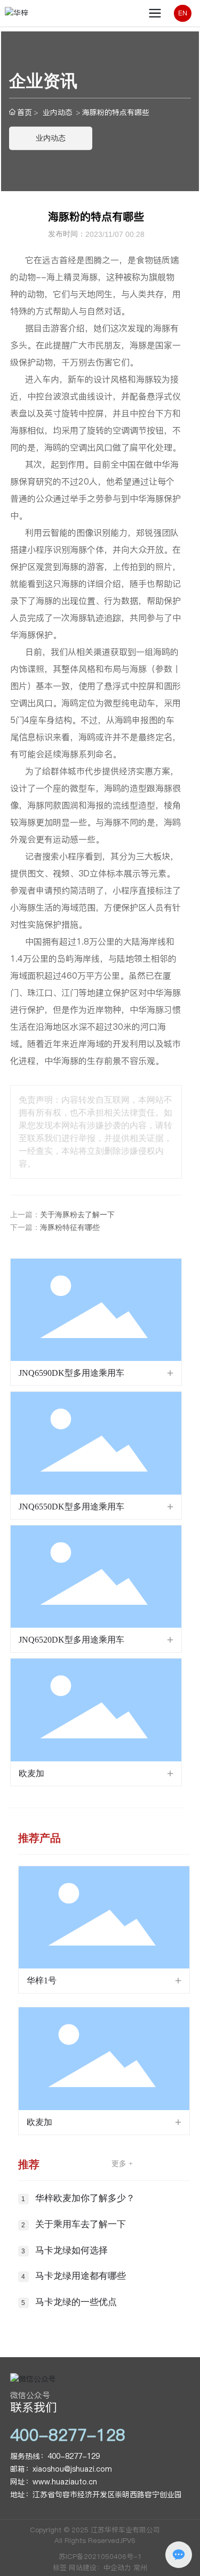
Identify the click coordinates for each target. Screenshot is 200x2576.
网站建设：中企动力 (100, 2567)
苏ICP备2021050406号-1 (100, 2556)
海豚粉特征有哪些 (70, 1228)
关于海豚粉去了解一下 (77, 1215)
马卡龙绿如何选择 (71, 2250)
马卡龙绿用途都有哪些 (81, 2276)
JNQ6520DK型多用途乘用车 (71, 1640)
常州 (140, 2567)
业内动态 (58, 112)
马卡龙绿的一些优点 (76, 2302)
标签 (60, 2567)
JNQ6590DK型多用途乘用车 (71, 1373)
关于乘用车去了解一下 (81, 2224)
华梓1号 (42, 1980)
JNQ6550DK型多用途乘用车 (71, 1507)
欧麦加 (31, 1773)
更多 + (122, 2164)
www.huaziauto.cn (65, 2482)
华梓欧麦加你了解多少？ (85, 2198)
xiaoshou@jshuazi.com (72, 2469)
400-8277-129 (74, 2456)
